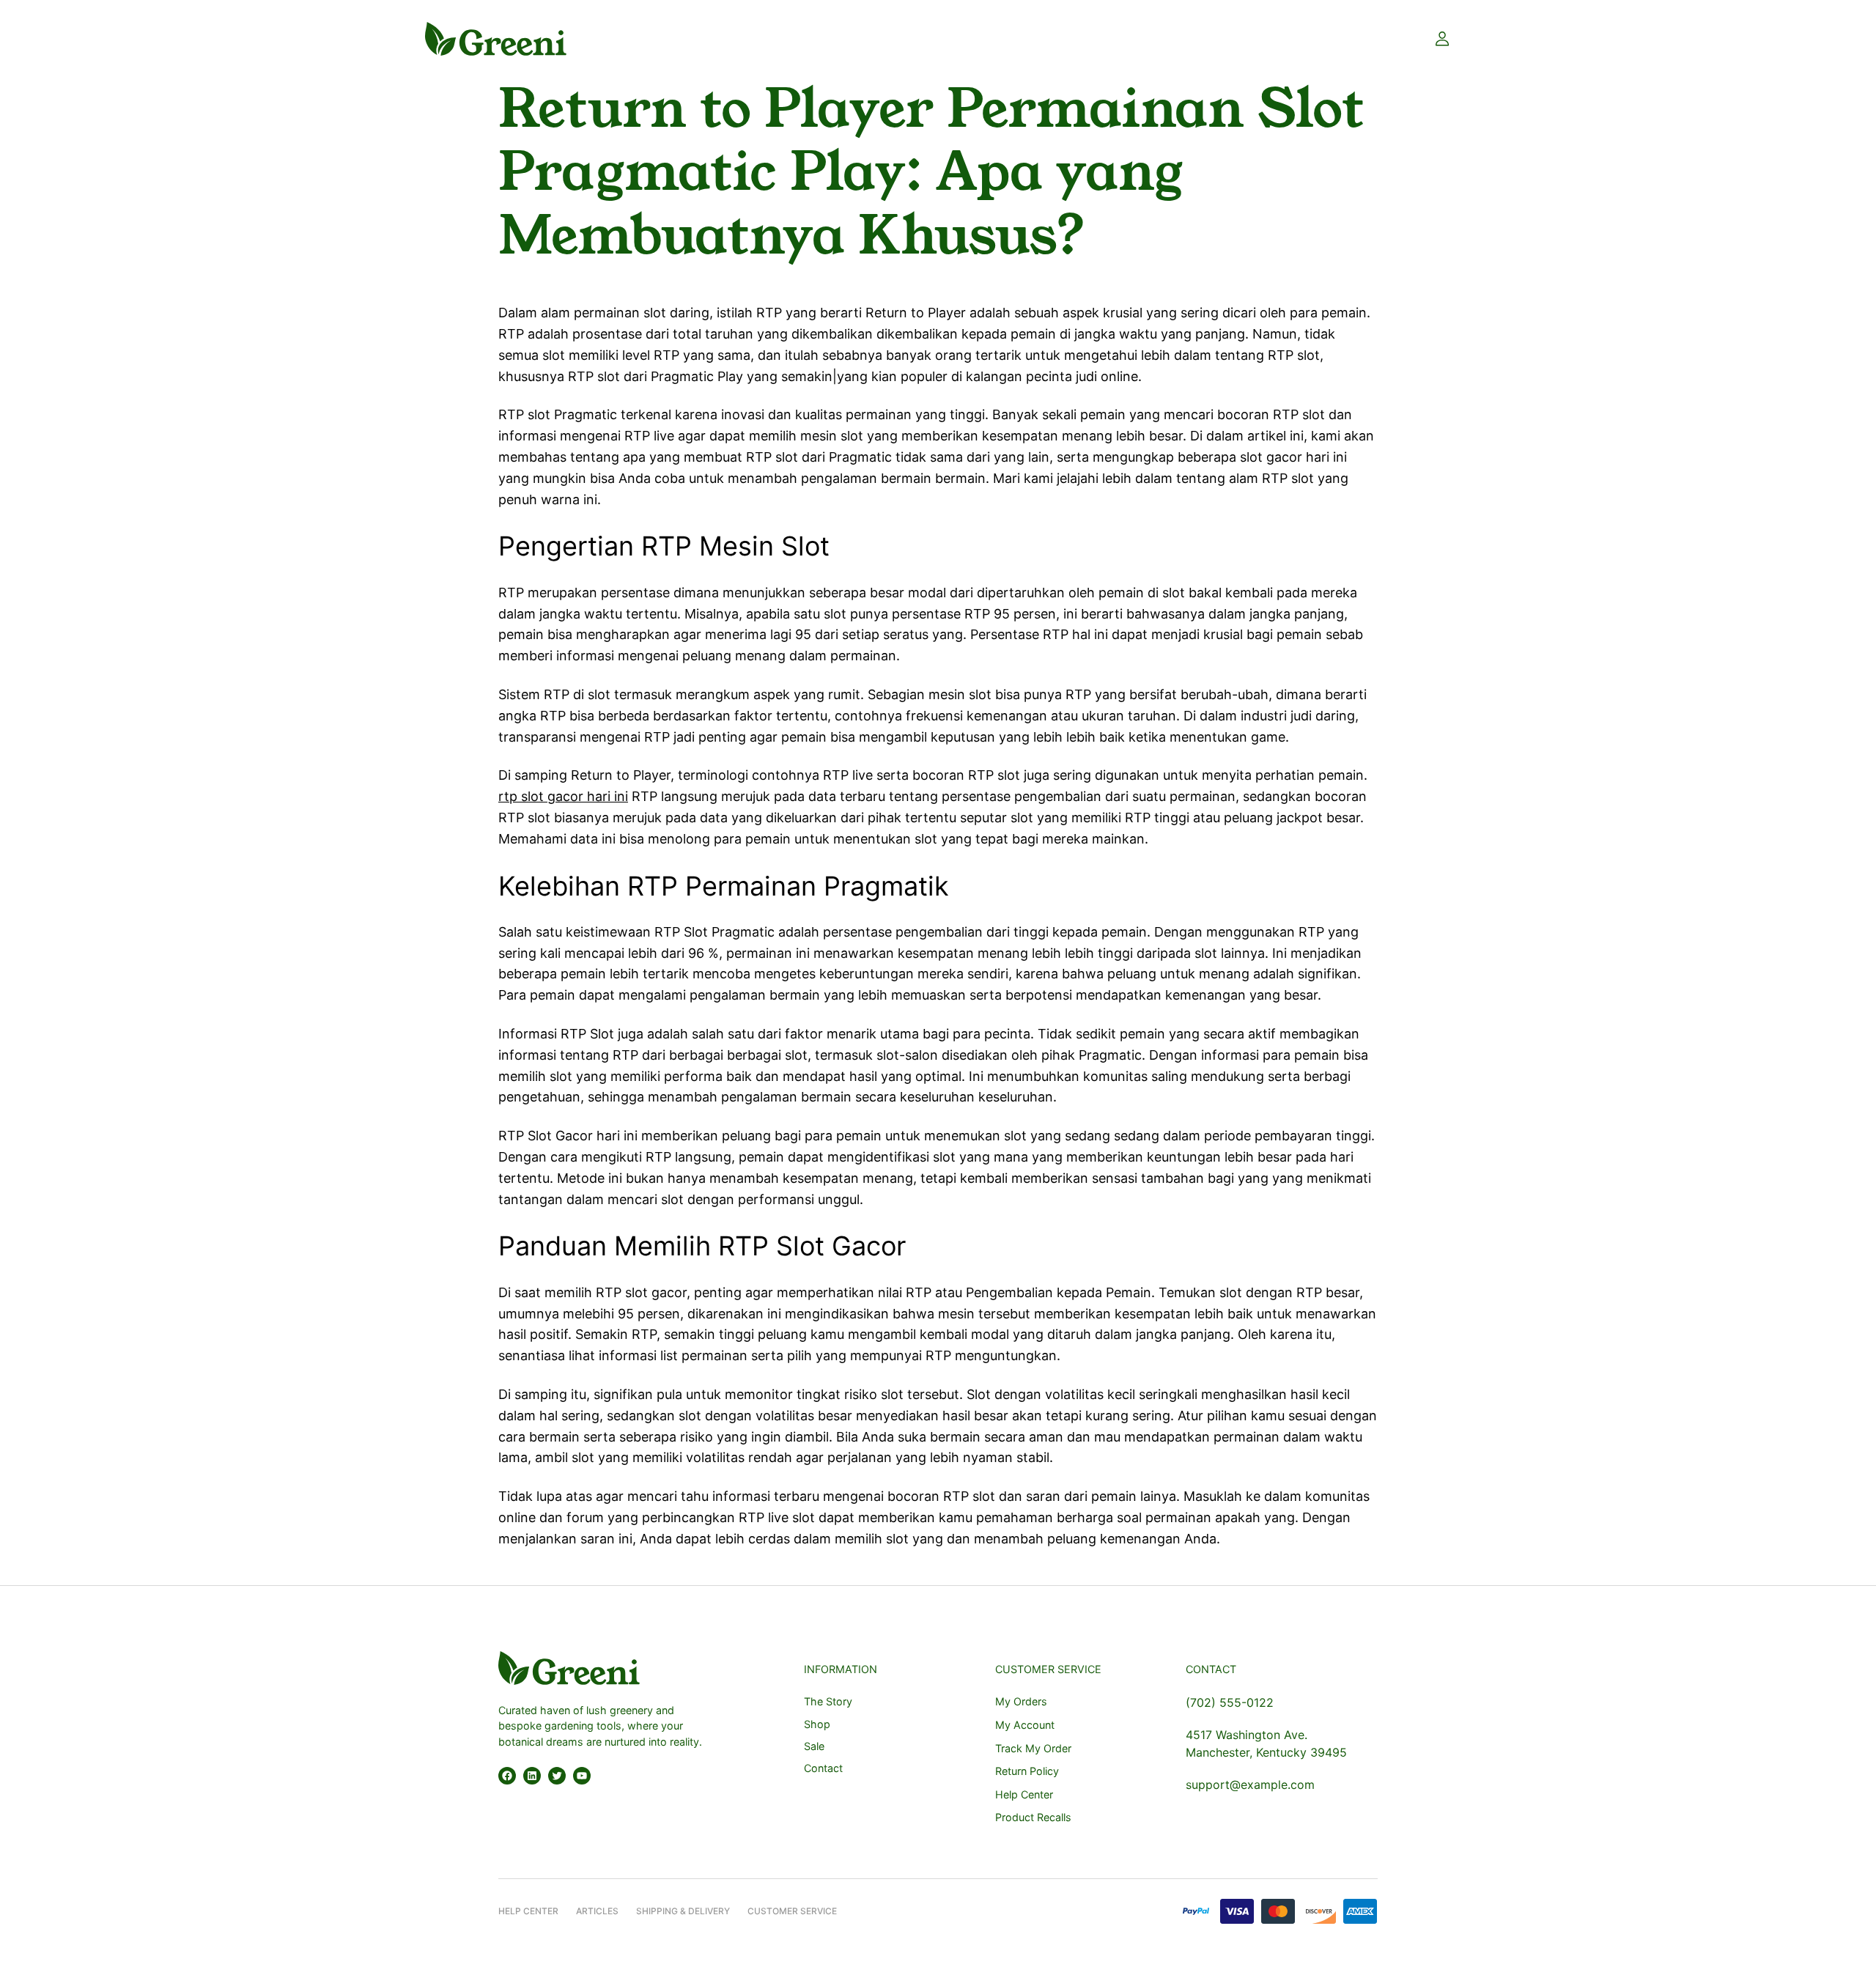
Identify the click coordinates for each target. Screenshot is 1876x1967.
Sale (814, 1746)
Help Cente (525, 1911)
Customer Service (792, 1911)
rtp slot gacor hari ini (563, 796)
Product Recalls (1033, 1817)
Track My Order (1033, 1748)
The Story (828, 1701)
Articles (597, 1911)
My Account (1025, 1725)
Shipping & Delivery (683, 1911)
